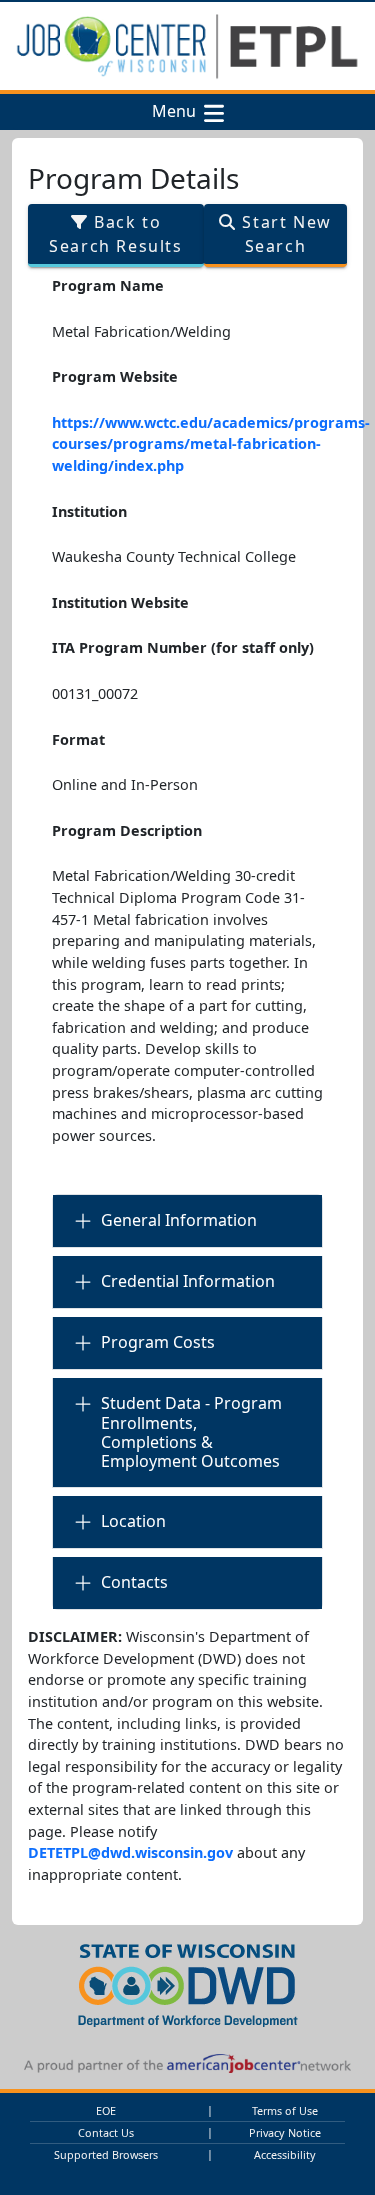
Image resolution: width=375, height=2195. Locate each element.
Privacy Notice (285, 2132)
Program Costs (158, 1342)
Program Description (127, 830)
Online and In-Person (125, 784)
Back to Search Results (115, 234)
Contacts (134, 1582)
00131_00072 (95, 693)
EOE (106, 2110)
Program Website (115, 376)
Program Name (108, 285)
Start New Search (284, 234)
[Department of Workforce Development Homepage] (188, 1982)
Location (133, 1521)
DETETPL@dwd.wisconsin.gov (130, 1852)
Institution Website (120, 602)
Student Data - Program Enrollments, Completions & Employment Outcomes (191, 1432)
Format (78, 739)
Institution (89, 511)
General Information (179, 1220)
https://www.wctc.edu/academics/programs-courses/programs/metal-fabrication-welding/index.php (211, 444)
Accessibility (285, 2154)
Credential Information (188, 1281)
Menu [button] (178, 112)
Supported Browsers (106, 2154)
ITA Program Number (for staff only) (183, 647)
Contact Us (106, 2132)
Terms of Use (285, 2110)
